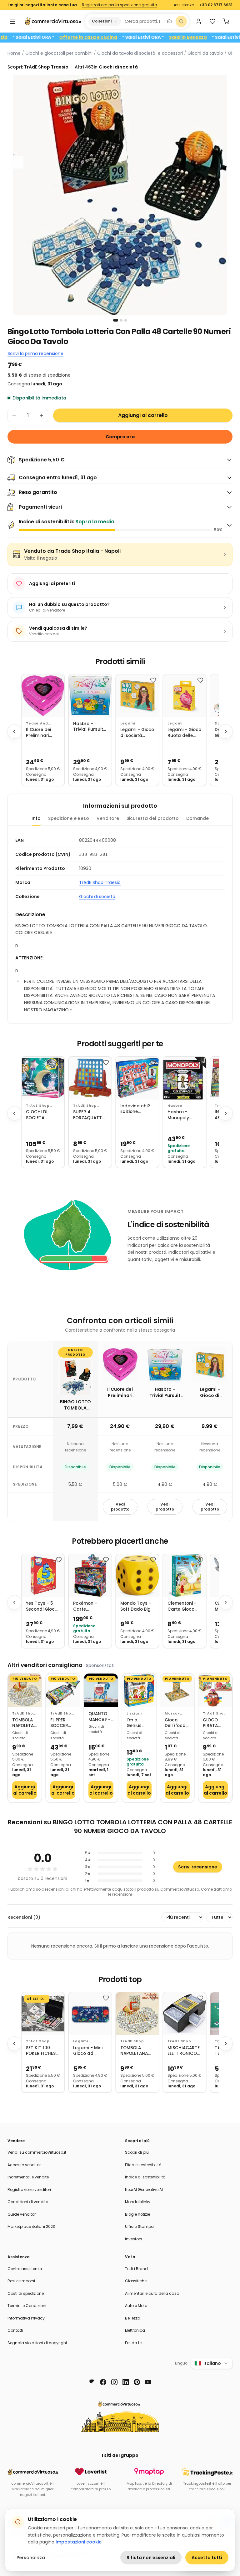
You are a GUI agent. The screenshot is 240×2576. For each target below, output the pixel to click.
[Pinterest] (137, 2382)
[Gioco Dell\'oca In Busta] (177, 1690)
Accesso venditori (25, 2165)
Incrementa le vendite (28, 2177)
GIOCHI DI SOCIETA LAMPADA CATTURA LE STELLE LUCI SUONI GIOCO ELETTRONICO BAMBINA (41, 1115)
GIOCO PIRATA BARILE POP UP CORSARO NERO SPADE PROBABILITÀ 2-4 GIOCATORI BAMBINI (215, 1723)
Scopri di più (137, 2152)
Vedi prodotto (120, 1507)
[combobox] (142, 21)
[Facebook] (103, 2382)
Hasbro (175, 1106)
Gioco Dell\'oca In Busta (175, 1723)
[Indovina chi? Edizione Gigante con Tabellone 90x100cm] (137, 1078)
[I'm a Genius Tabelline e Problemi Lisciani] (139, 1690)
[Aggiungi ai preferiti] (59, 680)
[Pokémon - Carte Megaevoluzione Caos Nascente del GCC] (90, 1575)
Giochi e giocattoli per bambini (59, 53)
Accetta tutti (207, 2558)
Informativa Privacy (26, 2318)
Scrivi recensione (198, 1867)
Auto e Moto (136, 2306)
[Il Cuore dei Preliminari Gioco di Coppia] (43, 696)
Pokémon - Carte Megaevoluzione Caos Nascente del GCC (90, 1606)
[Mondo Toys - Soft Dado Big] (137, 1575)
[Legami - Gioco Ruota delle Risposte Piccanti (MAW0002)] (185, 696)
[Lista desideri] (212, 21)
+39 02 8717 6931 (216, 5)
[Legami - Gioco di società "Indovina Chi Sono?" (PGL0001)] (137, 696)
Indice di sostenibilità (145, 2177)
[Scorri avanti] (226, 731)
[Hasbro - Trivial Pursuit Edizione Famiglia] (90, 696)
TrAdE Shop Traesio (100, 882)
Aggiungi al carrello (143, 415)
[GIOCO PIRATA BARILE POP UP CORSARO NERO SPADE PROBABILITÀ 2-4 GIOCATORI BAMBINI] (215, 1690)
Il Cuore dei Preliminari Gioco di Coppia (38, 733)
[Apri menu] (12, 21)
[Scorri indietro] (14, 731)
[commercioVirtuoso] (53, 21)
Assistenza (184, 5)
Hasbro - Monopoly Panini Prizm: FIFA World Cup (184, 1115)
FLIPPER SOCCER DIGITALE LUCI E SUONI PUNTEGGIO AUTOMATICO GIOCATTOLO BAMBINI (63, 1723)
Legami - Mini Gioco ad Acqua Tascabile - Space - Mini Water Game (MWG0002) (88, 2051)
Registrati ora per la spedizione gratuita (120, 5)
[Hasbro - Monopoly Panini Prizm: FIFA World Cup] (185, 1078)
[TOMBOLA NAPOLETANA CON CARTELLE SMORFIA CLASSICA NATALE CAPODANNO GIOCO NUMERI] (25, 1690)
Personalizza (31, 2558)
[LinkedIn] (126, 2382)
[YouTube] (148, 2382)
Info (36, 818)
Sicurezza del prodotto (153, 818)
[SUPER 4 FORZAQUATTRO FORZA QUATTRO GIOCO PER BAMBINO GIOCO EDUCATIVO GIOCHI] (90, 1078)
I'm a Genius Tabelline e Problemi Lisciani (138, 1723)
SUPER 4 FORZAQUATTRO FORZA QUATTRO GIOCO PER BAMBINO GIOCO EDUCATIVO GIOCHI (90, 1115)
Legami (128, 723)
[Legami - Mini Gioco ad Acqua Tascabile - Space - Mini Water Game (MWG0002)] (90, 2014)
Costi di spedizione (26, 2293)
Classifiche (136, 2281)
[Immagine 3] (126, 320)
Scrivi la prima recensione (35, 353)
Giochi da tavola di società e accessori (140, 53)
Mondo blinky (138, 2202)
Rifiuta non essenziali (151, 2558)
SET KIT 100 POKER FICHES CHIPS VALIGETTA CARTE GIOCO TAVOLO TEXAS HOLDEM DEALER (43, 2051)
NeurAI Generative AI (144, 2190)
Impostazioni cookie (79, 2542)
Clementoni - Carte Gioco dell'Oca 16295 (183, 1606)
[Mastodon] (92, 2382)
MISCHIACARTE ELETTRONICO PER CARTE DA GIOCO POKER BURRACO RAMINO (184, 2051)
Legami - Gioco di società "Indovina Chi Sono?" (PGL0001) (137, 733)
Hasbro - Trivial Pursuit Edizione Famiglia (88, 727)
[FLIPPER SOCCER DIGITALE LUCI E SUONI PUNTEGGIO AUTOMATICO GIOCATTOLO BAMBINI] (63, 1690)
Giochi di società (97, 897)
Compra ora (120, 437)
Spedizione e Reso (69, 818)
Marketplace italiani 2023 (31, 2226)
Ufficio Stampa (139, 2226)
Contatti (15, 2330)
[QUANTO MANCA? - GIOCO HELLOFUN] (101, 1690)
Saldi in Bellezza (220, 37)
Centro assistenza (25, 2269)
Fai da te (133, 2343)
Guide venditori (22, 2214)
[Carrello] (226, 21)
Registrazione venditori (29, 2190)
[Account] (199, 21)
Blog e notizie (137, 2214)
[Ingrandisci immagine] (120, 195)
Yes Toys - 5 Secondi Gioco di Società (42, 1606)
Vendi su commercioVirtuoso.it (37, 2152)
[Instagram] (114, 2382)
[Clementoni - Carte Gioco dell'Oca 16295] (185, 1575)
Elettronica (135, 2330)
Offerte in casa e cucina (121, 37)
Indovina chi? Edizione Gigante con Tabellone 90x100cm (135, 1109)
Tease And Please (37, 724)
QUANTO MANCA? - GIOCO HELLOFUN (100, 1717)
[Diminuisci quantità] (14, 415)
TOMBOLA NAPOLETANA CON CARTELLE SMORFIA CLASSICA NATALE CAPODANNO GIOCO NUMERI (25, 1723)
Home (14, 53)
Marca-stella (172, 1714)
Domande (197, 818)
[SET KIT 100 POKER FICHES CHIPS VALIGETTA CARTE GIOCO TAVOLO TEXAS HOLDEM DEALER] (43, 2014)
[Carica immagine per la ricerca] (169, 21)
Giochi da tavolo (205, 53)
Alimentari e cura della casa (152, 2293)
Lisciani (134, 1713)
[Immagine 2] (121, 320)
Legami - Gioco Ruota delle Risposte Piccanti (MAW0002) (184, 733)
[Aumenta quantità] (42, 415)
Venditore (108, 818)
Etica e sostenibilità (143, 2165)
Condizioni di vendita (28, 2202)
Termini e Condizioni (27, 2306)
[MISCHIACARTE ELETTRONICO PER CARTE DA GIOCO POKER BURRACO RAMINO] (185, 2014)
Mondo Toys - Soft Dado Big (136, 1606)
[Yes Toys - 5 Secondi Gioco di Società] (43, 1575)
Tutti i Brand (136, 2269)
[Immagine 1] (116, 320)
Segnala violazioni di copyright (37, 2343)
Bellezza (133, 2318)
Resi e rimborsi (21, 2281)
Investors (134, 2239)
